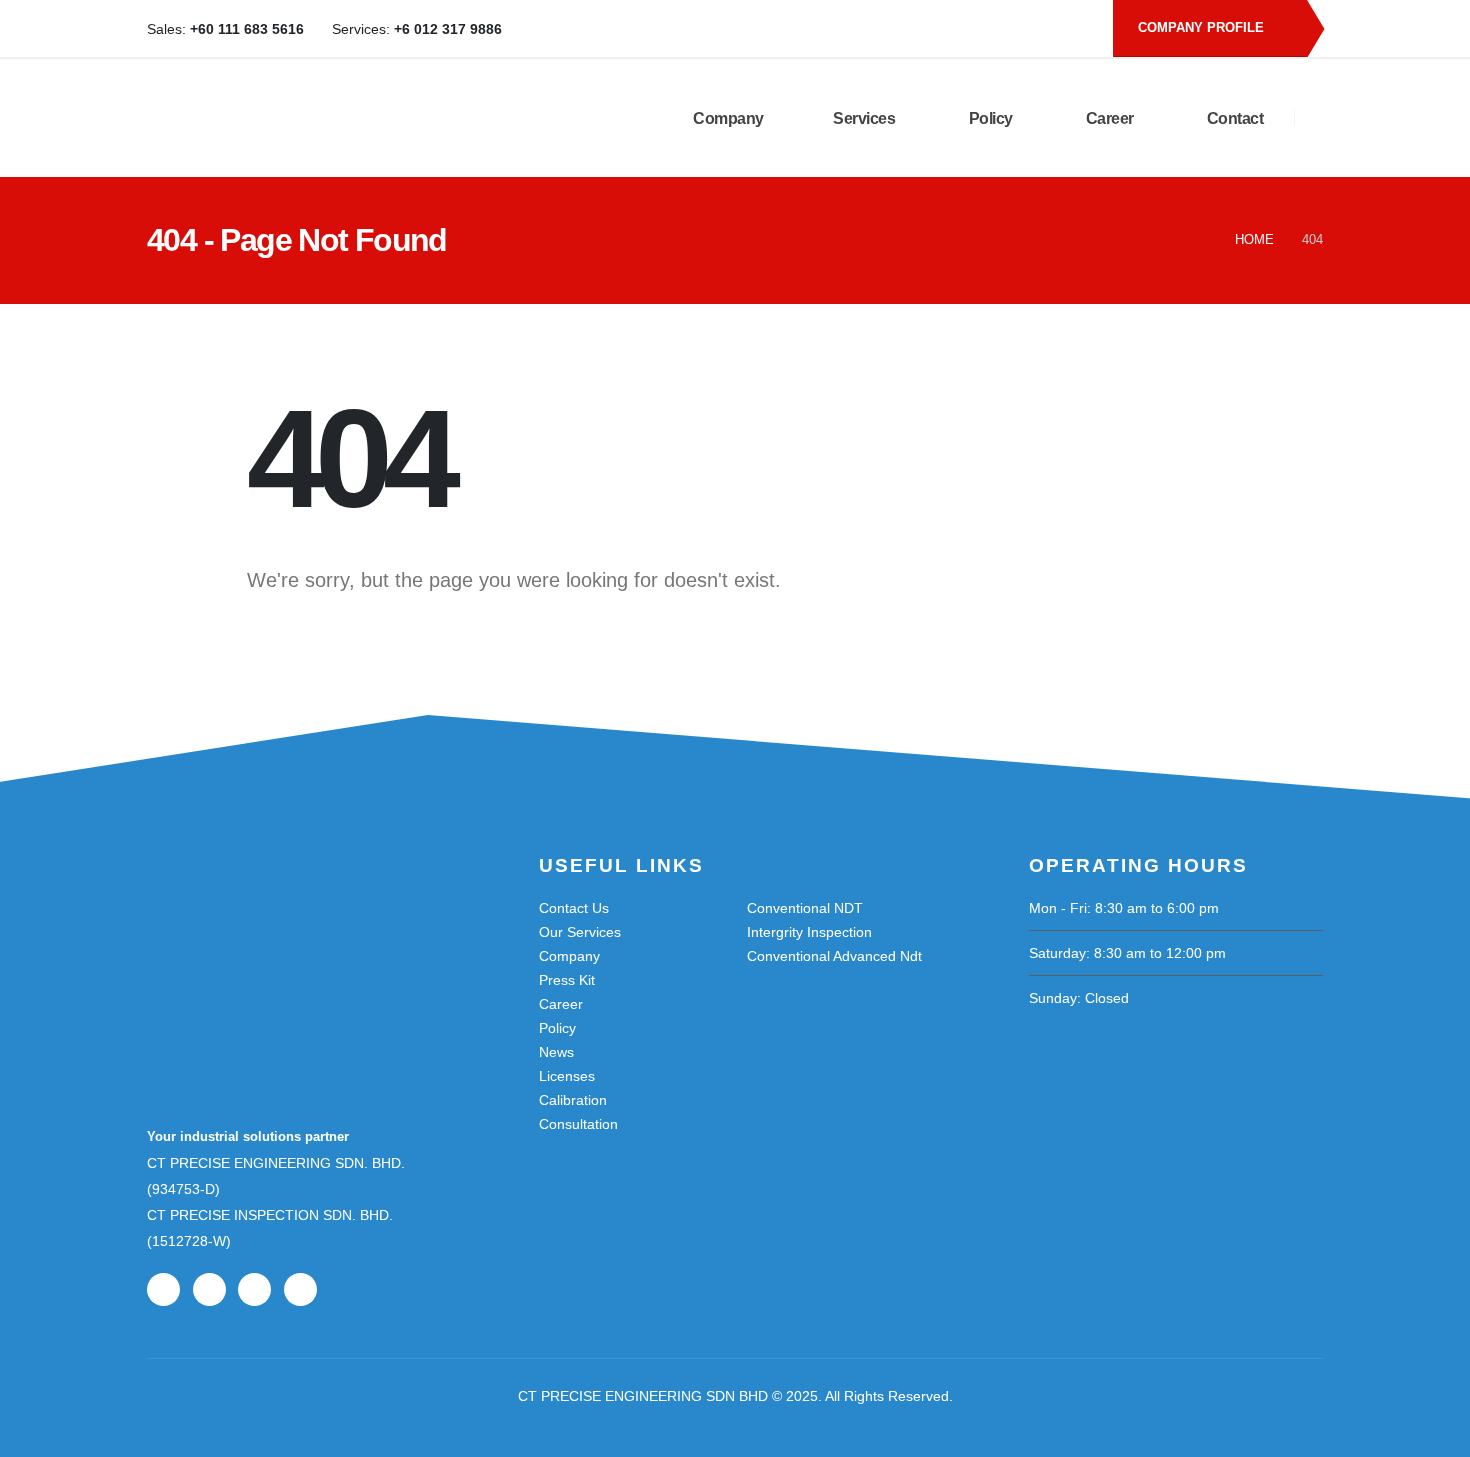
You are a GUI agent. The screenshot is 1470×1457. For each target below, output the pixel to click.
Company (727, 118)
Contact (1233, 118)
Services (864, 118)
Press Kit (567, 980)
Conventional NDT (805, 908)
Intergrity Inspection (809, 932)
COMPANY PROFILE (1203, 27)
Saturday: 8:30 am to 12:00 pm (1127, 953)
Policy (989, 118)
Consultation (578, 1124)
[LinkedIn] (1040, 29)
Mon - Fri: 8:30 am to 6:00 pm (1124, 908)
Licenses (567, 1076)
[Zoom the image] (247, 913)
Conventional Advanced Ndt (834, 956)
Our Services (580, 932)
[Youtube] (1007, 29)
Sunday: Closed (1079, 998)
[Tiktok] (1073, 29)
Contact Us (574, 908)
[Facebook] (974, 29)
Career (1108, 118)
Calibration (573, 1100)
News (556, 1052)
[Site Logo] (359, 118)
